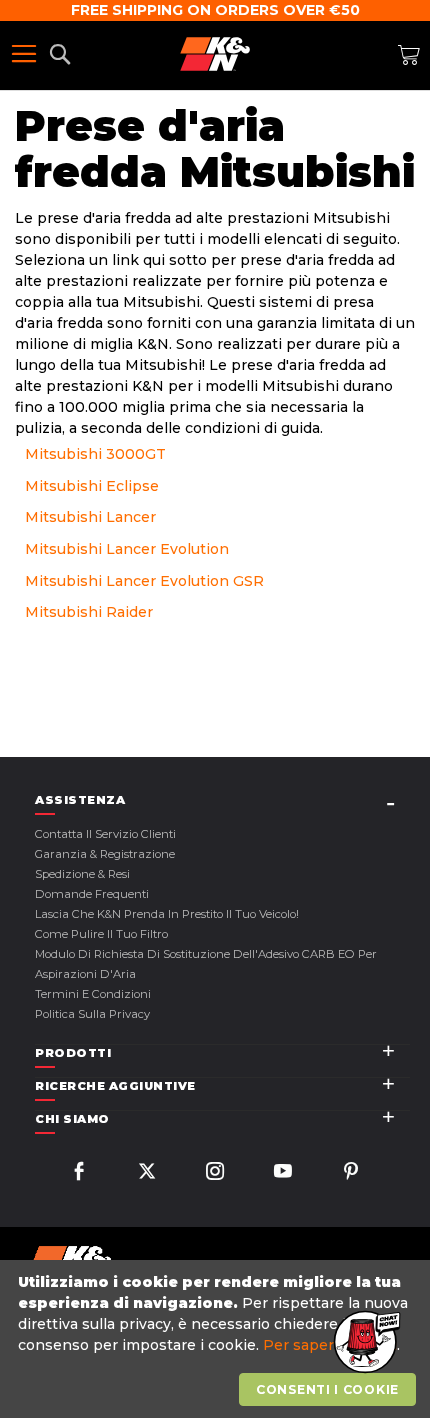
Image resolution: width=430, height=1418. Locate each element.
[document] (217, 1339)
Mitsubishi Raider (89, 612)
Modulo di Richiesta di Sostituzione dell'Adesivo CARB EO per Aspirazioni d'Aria (206, 964)
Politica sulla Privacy (92, 1014)
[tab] (222, 800)
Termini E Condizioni (93, 994)
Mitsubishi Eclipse (92, 486)
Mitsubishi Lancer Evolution (127, 549)
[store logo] (215, 54)
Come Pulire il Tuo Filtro (101, 934)
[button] (365, 1343)
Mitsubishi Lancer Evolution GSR (144, 581)
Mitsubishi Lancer (90, 517)
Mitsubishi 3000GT (95, 454)
